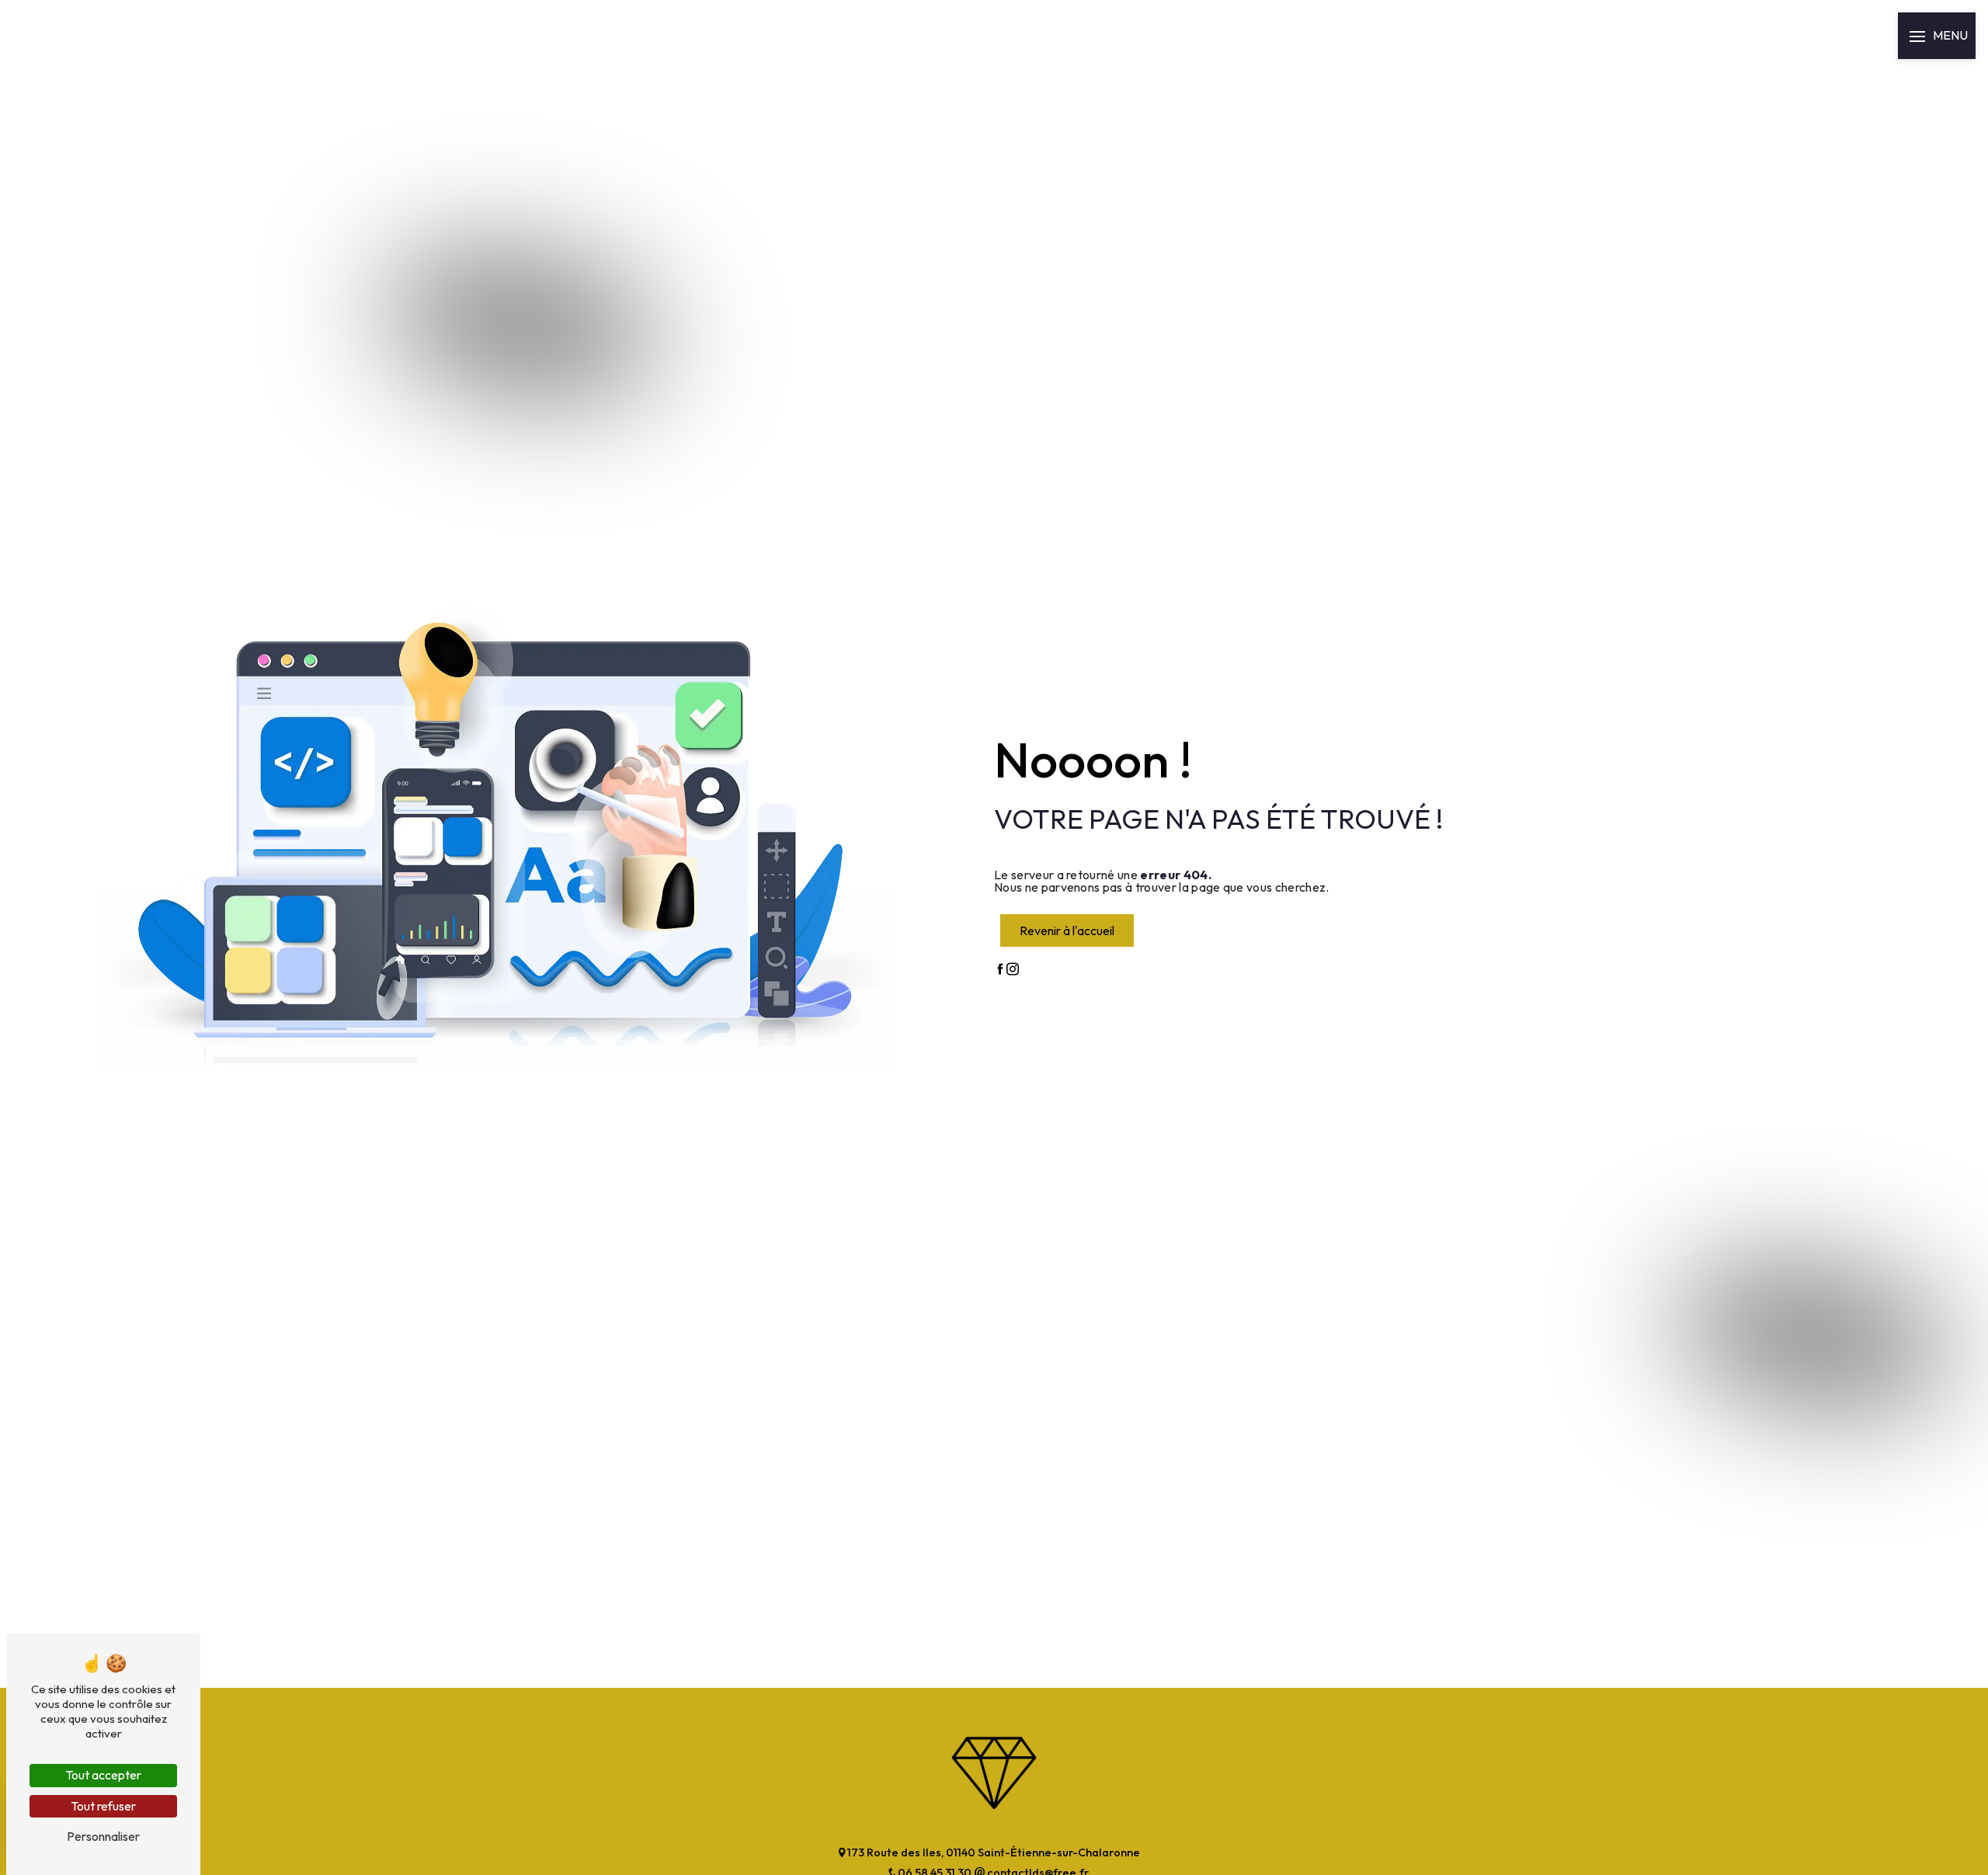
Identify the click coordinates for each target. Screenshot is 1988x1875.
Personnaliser (103, 1836)
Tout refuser (103, 1806)
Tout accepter (103, 1775)
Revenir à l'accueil (1067, 931)
